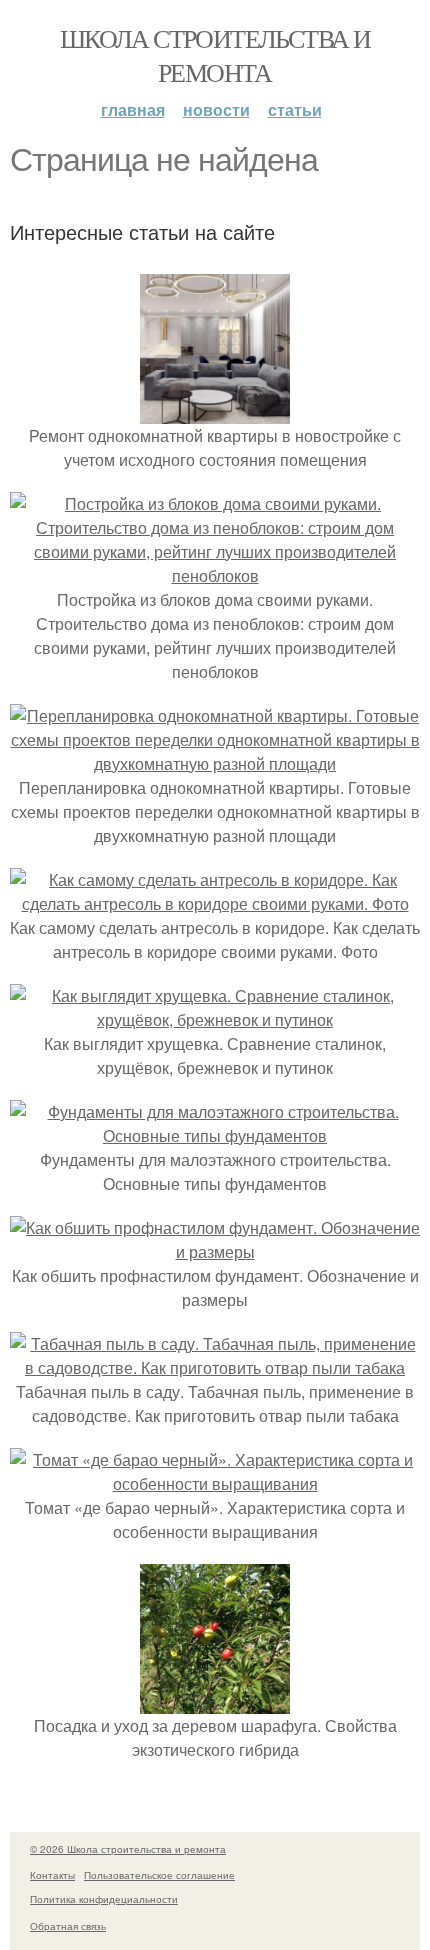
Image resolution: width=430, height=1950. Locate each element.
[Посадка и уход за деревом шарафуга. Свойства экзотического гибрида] (215, 1701)
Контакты (52, 1875)
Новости (216, 109)
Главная (133, 109)
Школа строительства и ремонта (215, 55)
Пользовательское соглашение (159, 1875)
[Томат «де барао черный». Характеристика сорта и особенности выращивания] (215, 1483)
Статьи (295, 109)
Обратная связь (68, 1926)
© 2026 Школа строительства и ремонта (128, 1849)
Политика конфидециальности (104, 1899)
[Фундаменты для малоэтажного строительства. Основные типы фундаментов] (215, 1135)
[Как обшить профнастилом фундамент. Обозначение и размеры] (215, 1251)
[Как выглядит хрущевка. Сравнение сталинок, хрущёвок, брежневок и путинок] (215, 1019)
